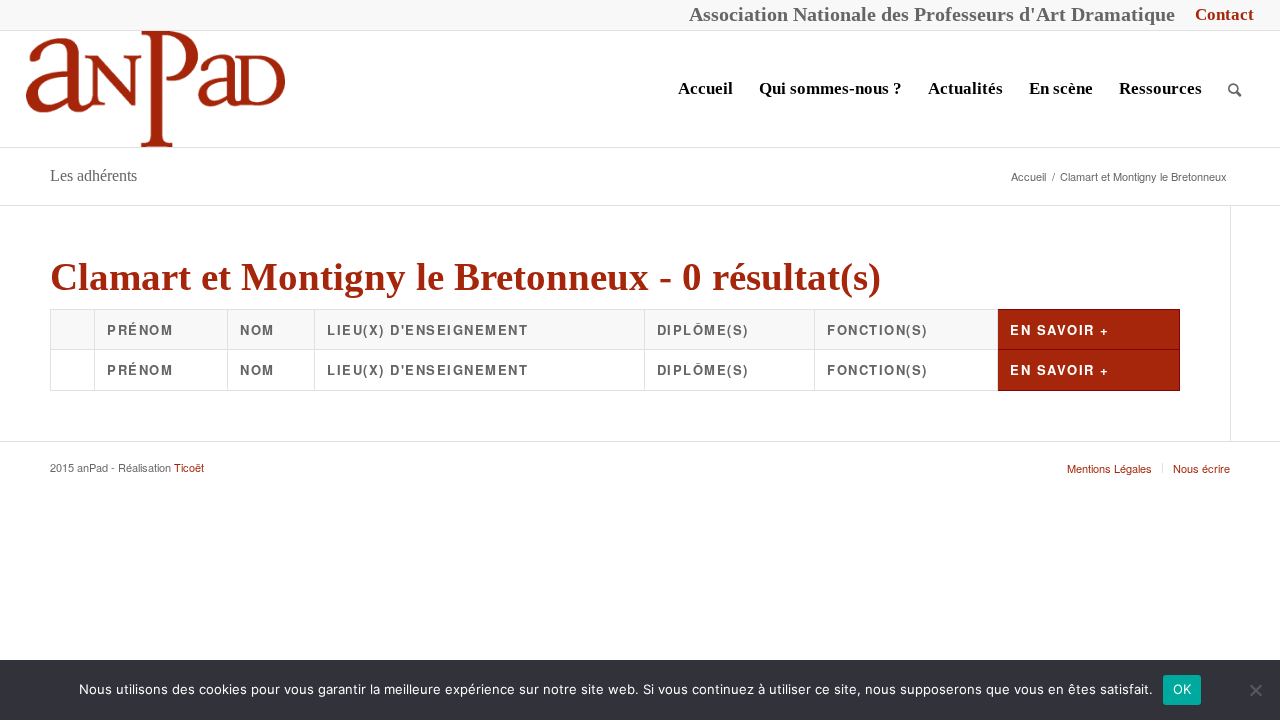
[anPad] (156, 89)
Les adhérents (93, 175)
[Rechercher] (1234, 89)
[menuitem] (1219, 15)
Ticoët (189, 467)
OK (1182, 689)
